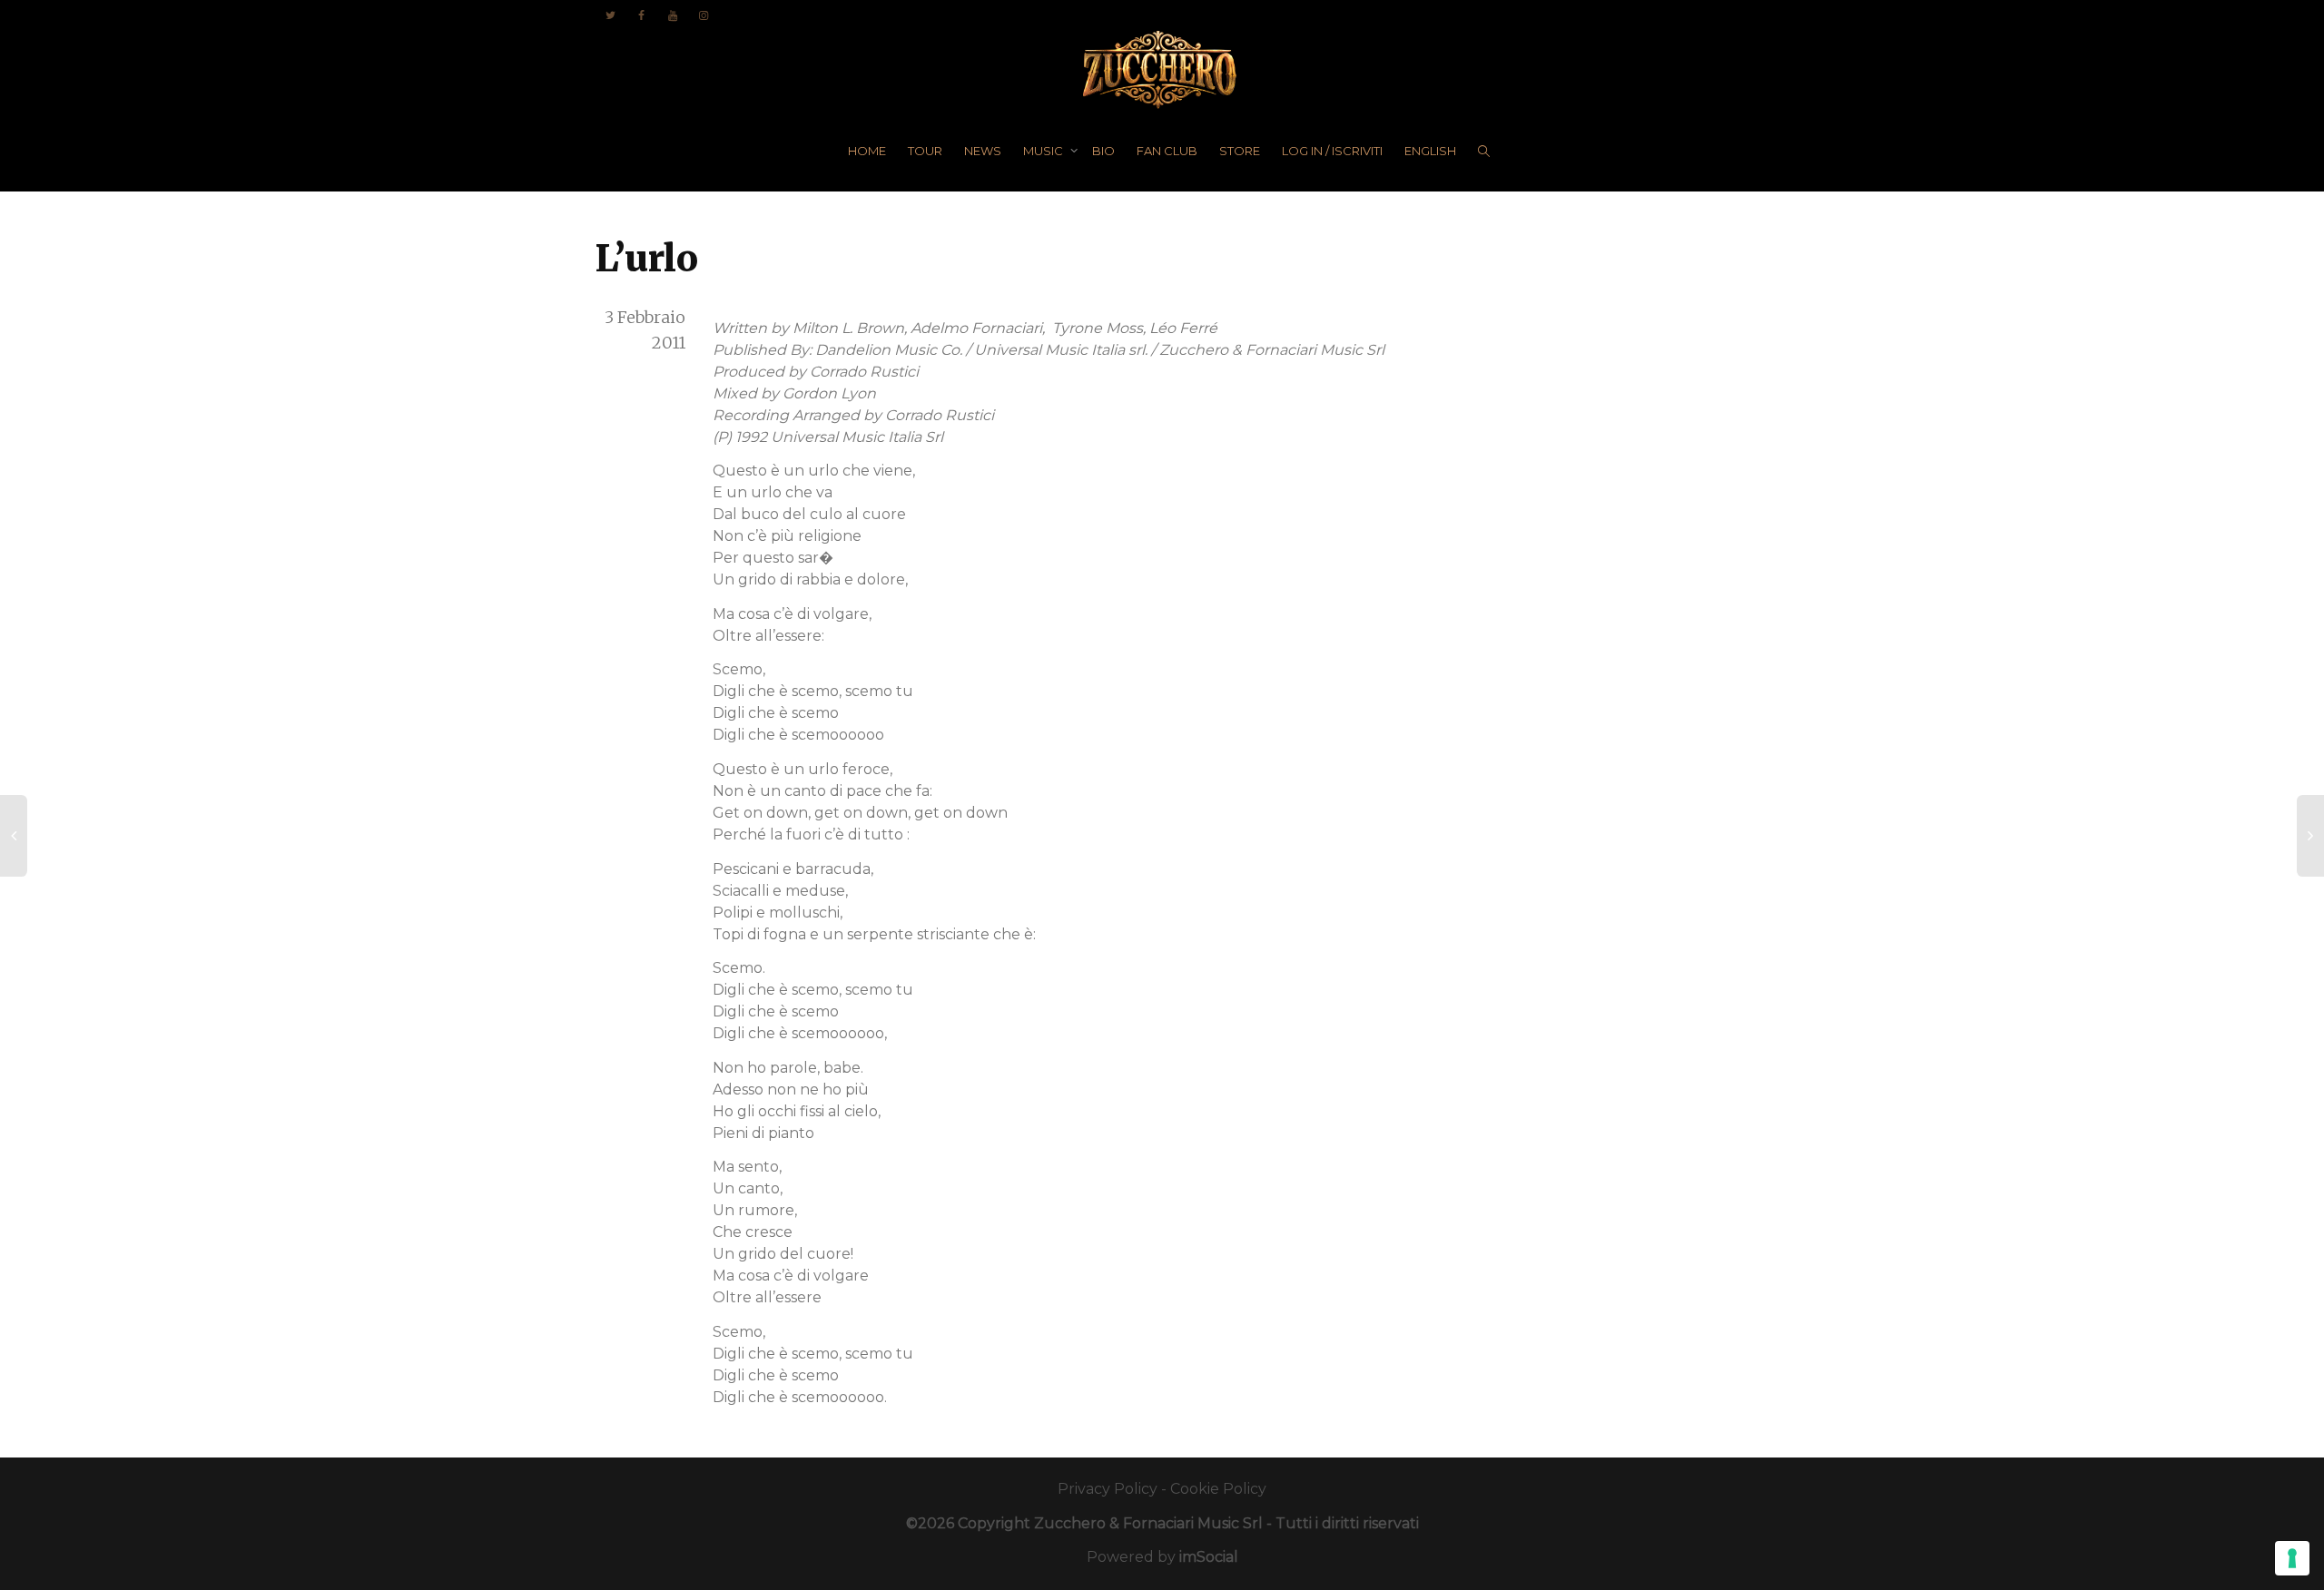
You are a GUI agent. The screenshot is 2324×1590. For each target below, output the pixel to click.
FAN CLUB (1167, 151)
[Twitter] (611, 15)
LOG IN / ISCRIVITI (1332, 151)
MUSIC (1044, 151)
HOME (867, 151)
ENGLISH (1430, 151)
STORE (1240, 151)
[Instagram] (703, 15)
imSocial (1209, 1557)
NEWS (983, 151)
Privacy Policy (1108, 1489)
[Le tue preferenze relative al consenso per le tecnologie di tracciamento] (2292, 1558)
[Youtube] (672, 15)
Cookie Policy (1218, 1489)
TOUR (925, 151)
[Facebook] (641, 15)
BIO (1103, 151)
